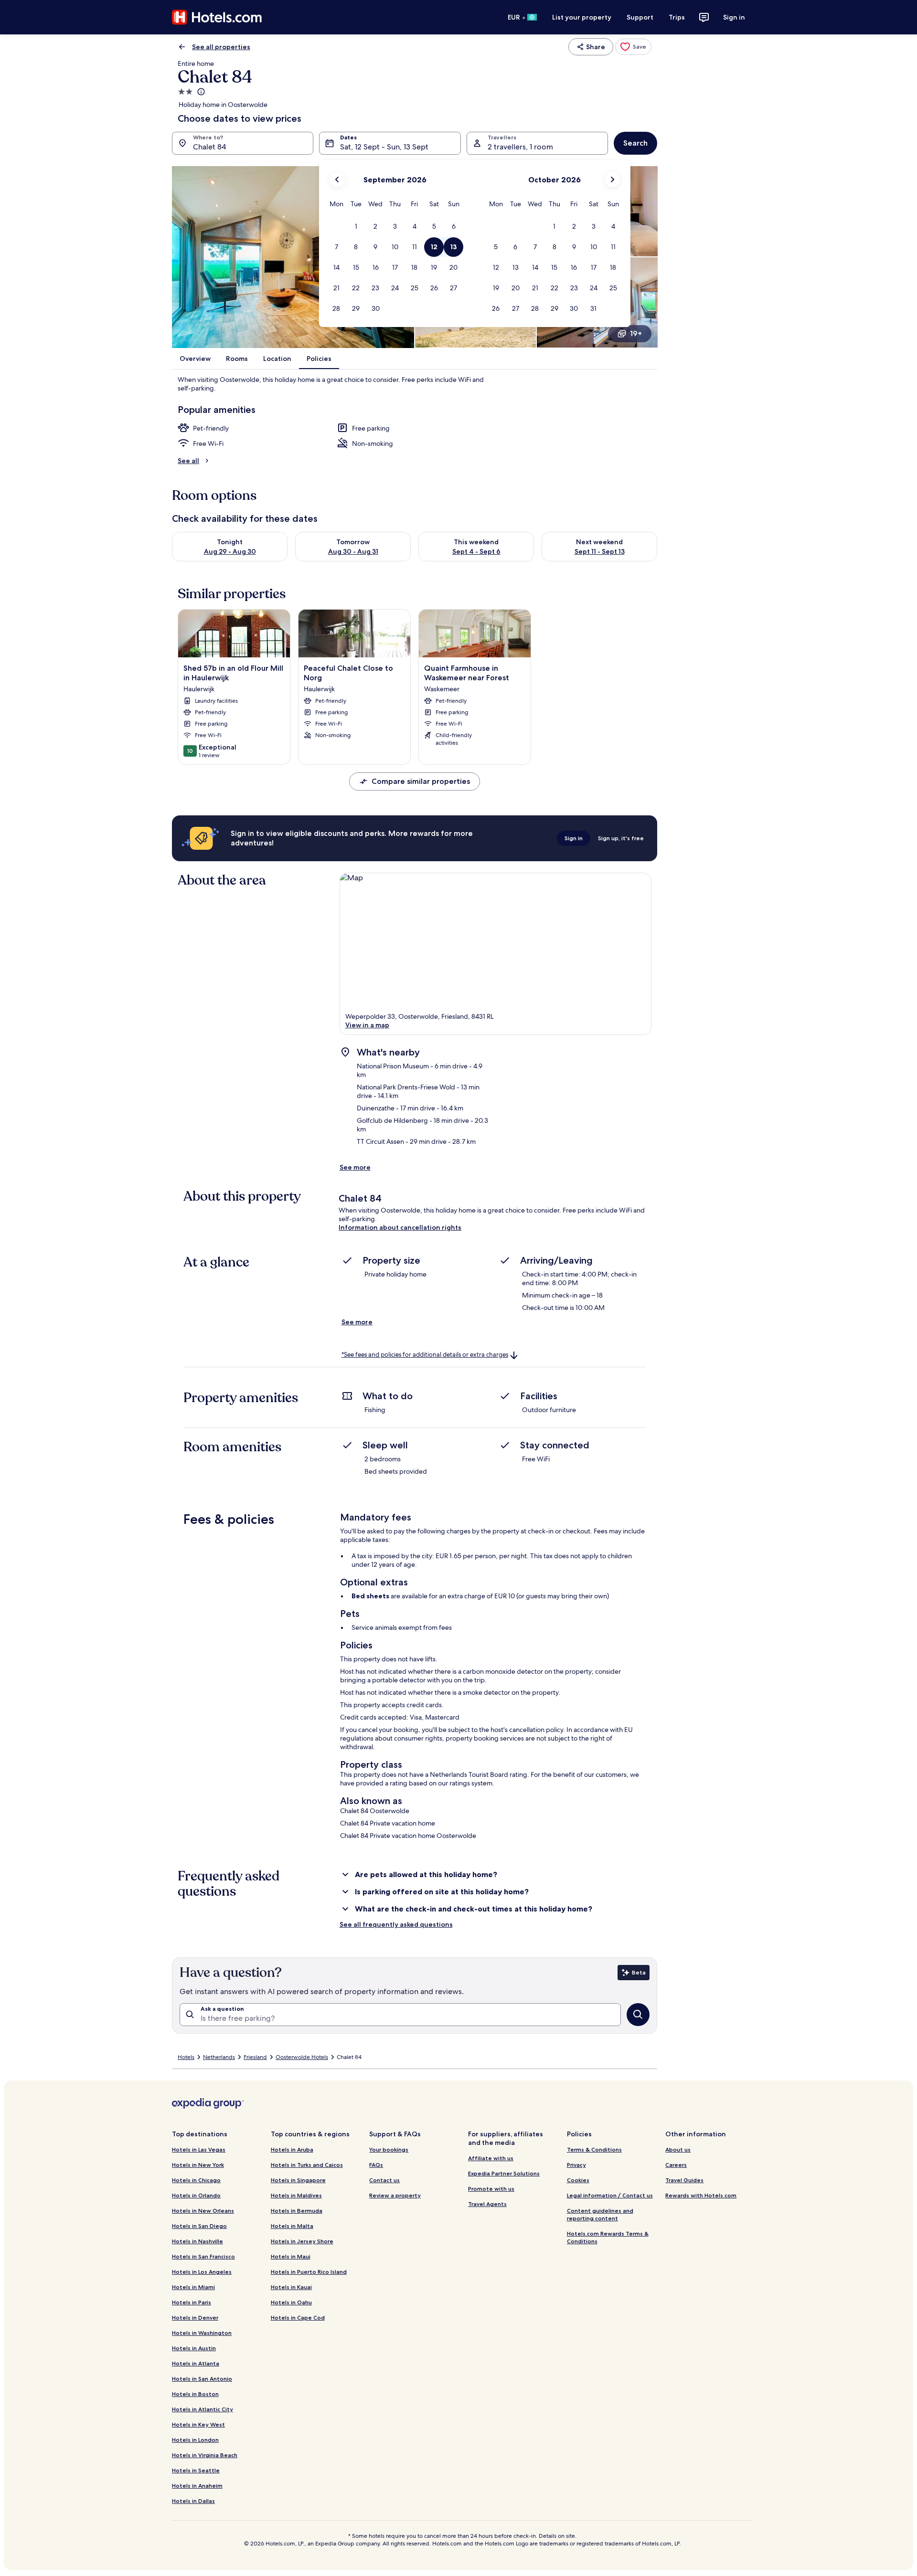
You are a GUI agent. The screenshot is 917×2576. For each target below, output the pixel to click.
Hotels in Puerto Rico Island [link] (309, 2272)
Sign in (734, 17)
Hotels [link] (186, 2057)
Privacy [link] (576, 2165)
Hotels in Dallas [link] (193, 2501)
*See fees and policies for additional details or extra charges (425, 1355)
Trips (677, 17)
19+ (636, 333)
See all (188, 461)
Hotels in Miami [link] (193, 2287)
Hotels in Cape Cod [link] (298, 2317)
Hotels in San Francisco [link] (203, 2256)
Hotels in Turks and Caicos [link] (307, 2165)
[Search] (638, 2015)
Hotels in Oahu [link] (291, 2302)
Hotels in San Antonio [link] (202, 2379)
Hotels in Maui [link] (291, 2256)
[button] (356, 227)
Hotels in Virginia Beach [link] (205, 2455)
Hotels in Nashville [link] (197, 2241)
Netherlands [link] (219, 2057)
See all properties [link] (221, 47)
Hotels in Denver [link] (195, 2317)
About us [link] (678, 2149)
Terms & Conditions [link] (594, 2149)
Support (640, 17)
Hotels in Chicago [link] (196, 2180)
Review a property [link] (395, 2195)
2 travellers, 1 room (520, 147)
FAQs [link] (376, 2165)
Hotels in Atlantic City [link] (203, 2409)
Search (635, 143)
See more (355, 1167)
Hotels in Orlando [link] (196, 2195)
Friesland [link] (255, 2057)
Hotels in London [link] (195, 2440)
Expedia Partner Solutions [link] (504, 2173)
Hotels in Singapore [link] (298, 2180)
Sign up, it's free (621, 838)
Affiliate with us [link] (491, 2158)
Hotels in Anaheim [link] (197, 2486)
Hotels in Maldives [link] (296, 2195)
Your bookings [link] (389, 2149)
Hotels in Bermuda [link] (297, 2211)
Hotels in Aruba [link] (292, 2149)
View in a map (367, 1025)
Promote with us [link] (491, 2189)
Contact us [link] (384, 2180)
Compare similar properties (421, 781)
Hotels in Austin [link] (194, 2348)
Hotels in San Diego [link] (199, 2226)
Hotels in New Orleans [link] (203, 2211)
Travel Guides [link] (684, 2180)
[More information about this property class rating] (200, 92)
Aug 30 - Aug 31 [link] (353, 551)
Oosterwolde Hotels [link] (302, 2057)
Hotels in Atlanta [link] (196, 2363)
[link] (633, 47)
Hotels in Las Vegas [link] (199, 2149)
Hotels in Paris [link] (192, 2302)
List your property (582, 17)
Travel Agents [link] (487, 2204)
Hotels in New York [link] (198, 2165)
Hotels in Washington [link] (202, 2333)
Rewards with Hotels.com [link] (701, 2195)
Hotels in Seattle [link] (196, 2470)
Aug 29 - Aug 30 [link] (230, 551)
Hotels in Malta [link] (292, 2226)
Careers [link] (676, 2165)
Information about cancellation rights (400, 1227)
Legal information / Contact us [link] (610, 2195)
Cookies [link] (578, 2180)
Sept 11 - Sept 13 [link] (600, 551)
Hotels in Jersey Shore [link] (302, 2241)
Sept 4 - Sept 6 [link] (476, 551)
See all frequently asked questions (396, 1924)
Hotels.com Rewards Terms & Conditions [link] (608, 2237)
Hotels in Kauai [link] (291, 2287)
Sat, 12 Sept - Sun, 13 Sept (384, 147)
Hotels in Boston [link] (195, 2394)
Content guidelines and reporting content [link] (600, 2214)
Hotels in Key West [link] (198, 2424)
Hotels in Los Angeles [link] (202, 2272)
